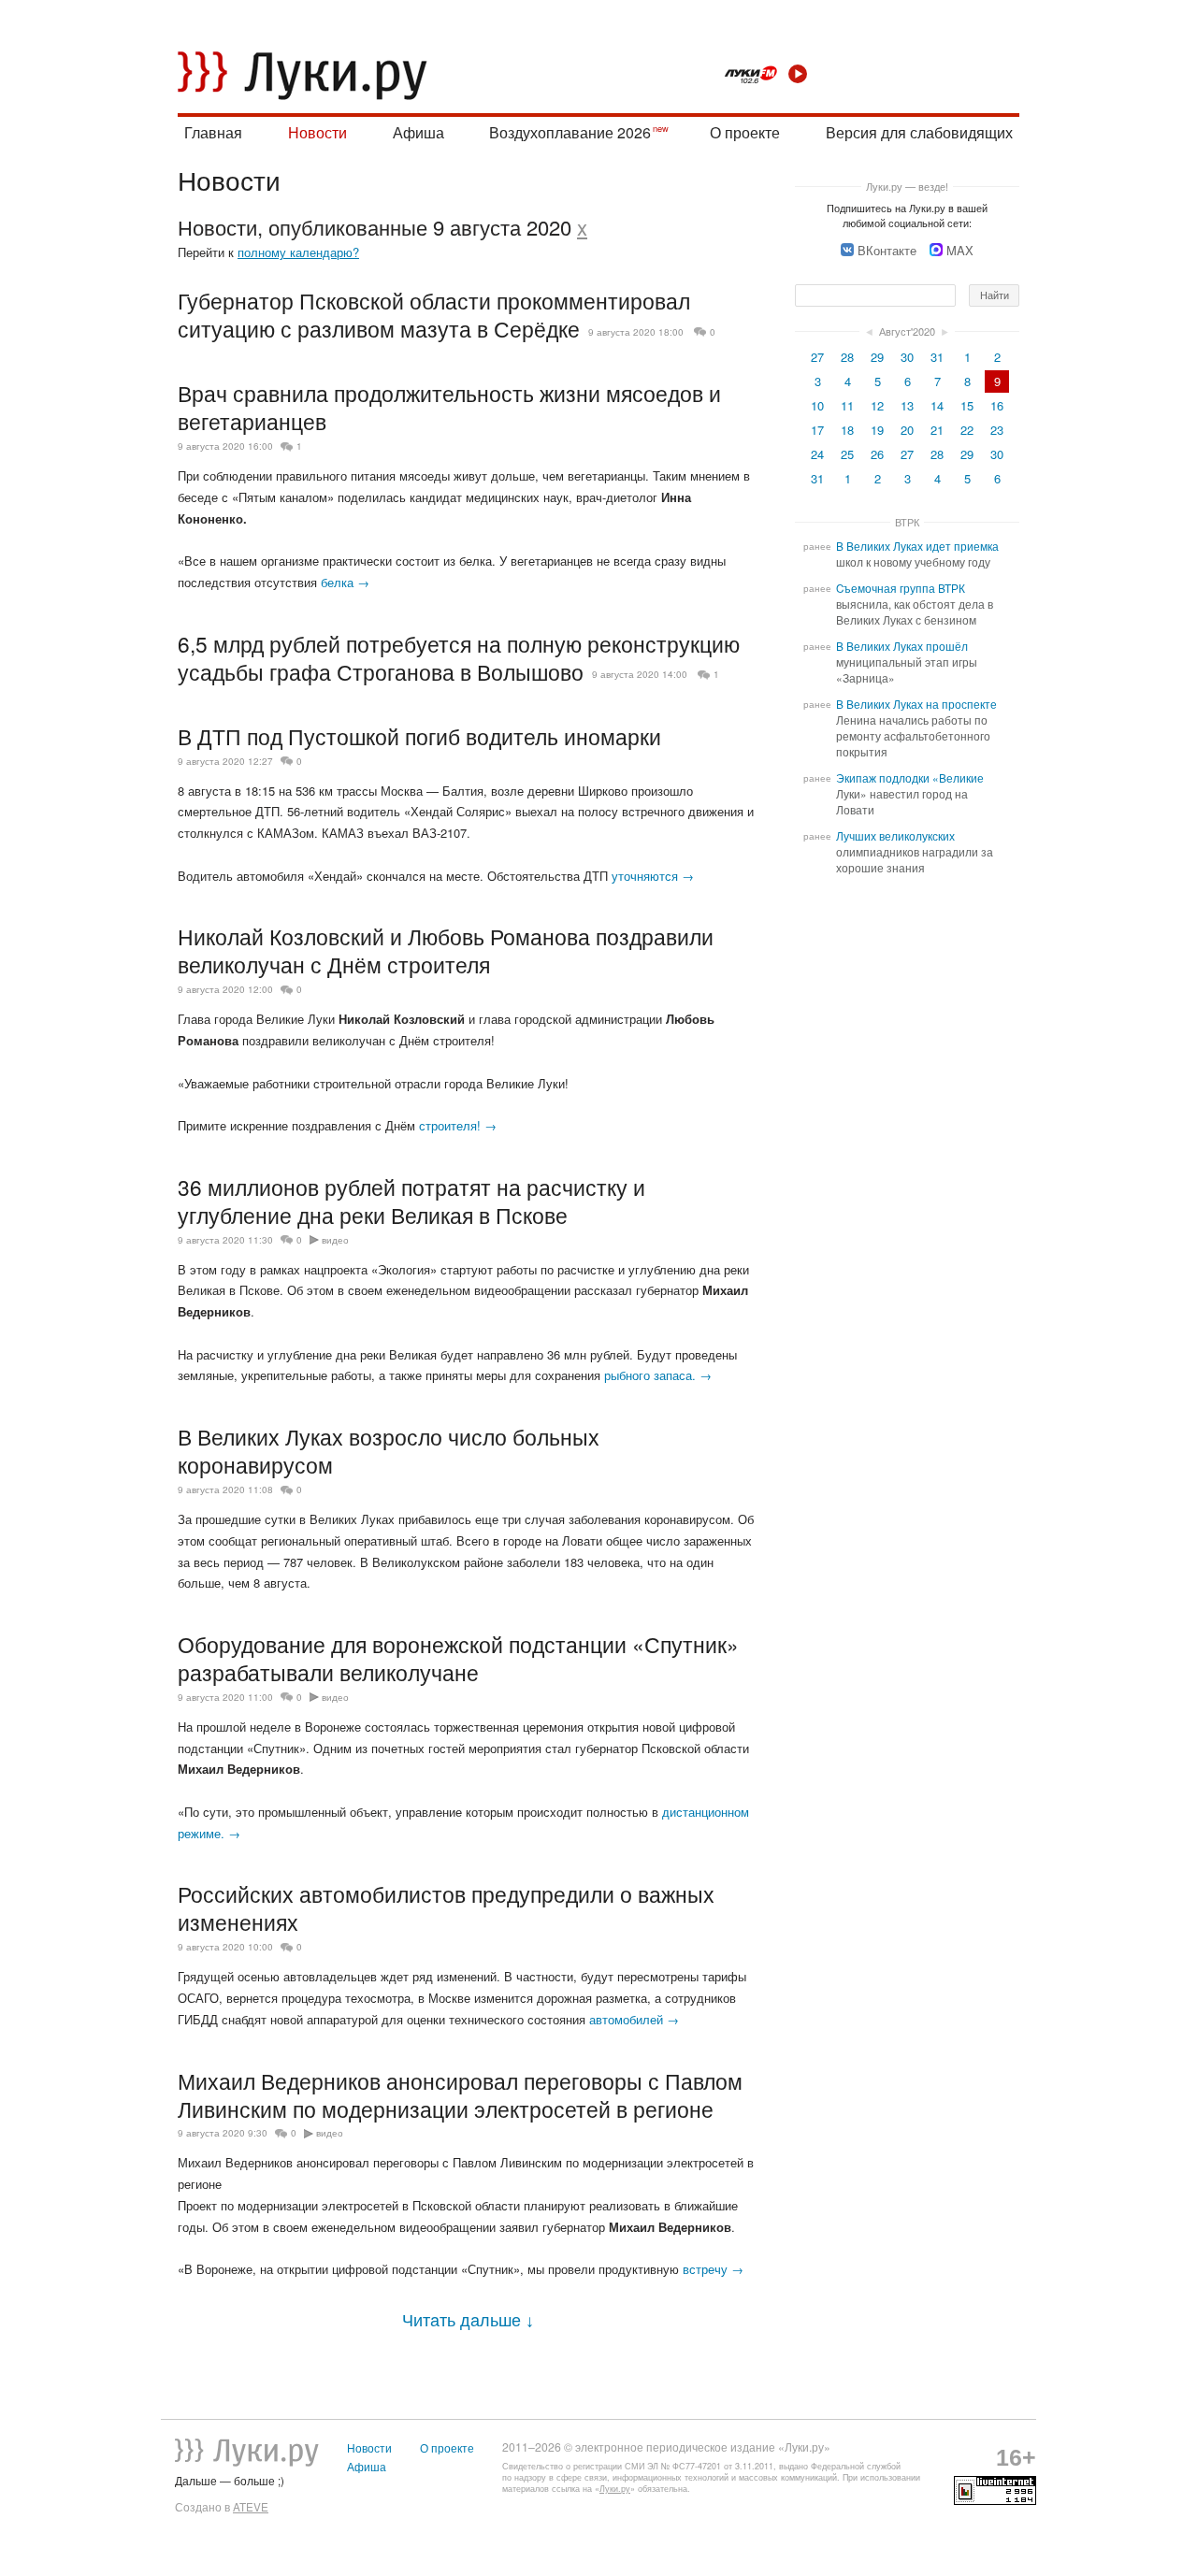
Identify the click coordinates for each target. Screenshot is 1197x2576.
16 (997, 405)
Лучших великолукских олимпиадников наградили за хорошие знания (915, 852)
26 (877, 454)
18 (847, 430)
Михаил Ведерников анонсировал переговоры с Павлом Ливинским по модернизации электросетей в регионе (460, 2094)
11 (847, 405)
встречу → (713, 2269)
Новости (317, 132)
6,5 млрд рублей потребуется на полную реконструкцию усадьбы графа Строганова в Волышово (459, 657)
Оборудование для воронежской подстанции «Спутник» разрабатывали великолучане (458, 1658)
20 (907, 430)
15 (967, 405)
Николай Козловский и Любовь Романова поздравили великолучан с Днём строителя (446, 950)
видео (335, 1240)
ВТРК (907, 522)
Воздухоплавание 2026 (570, 132)
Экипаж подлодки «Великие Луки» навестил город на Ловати (910, 794)
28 (847, 357)
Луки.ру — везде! (907, 186)
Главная (213, 132)
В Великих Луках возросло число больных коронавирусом (389, 1450)
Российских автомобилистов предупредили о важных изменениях (446, 1907)
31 (937, 357)
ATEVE (251, 2507)
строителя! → (458, 1125)
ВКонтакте (887, 250)
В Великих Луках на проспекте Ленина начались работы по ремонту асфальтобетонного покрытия (916, 728)
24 (817, 454)
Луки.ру (615, 2489)
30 (907, 357)
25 (847, 454)
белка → (345, 582)
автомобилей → (634, 2019)
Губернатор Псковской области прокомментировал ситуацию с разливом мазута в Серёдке (434, 314)
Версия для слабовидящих (919, 132)
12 (877, 405)
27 (817, 357)
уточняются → (653, 876)
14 (937, 405)
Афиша (418, 132)
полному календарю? (298, 252)
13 (907, 405)
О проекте (745, 132)
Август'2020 (907, 331)
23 (997, 430)
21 (937, 430)
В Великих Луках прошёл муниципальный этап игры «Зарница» (907, 662)
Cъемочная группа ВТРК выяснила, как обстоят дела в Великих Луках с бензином (915, 604)
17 (817, 430)
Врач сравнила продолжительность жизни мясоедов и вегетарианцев (449, 407)
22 (967, 430)
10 (817, 405)
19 (877, 430)
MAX (960, 250)
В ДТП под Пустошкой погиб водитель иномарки (419, 736)
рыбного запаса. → (658, 1375)
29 (877, 357)
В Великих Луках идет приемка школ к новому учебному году (917, 554)
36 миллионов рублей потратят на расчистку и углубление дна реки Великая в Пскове (411, 1201)
